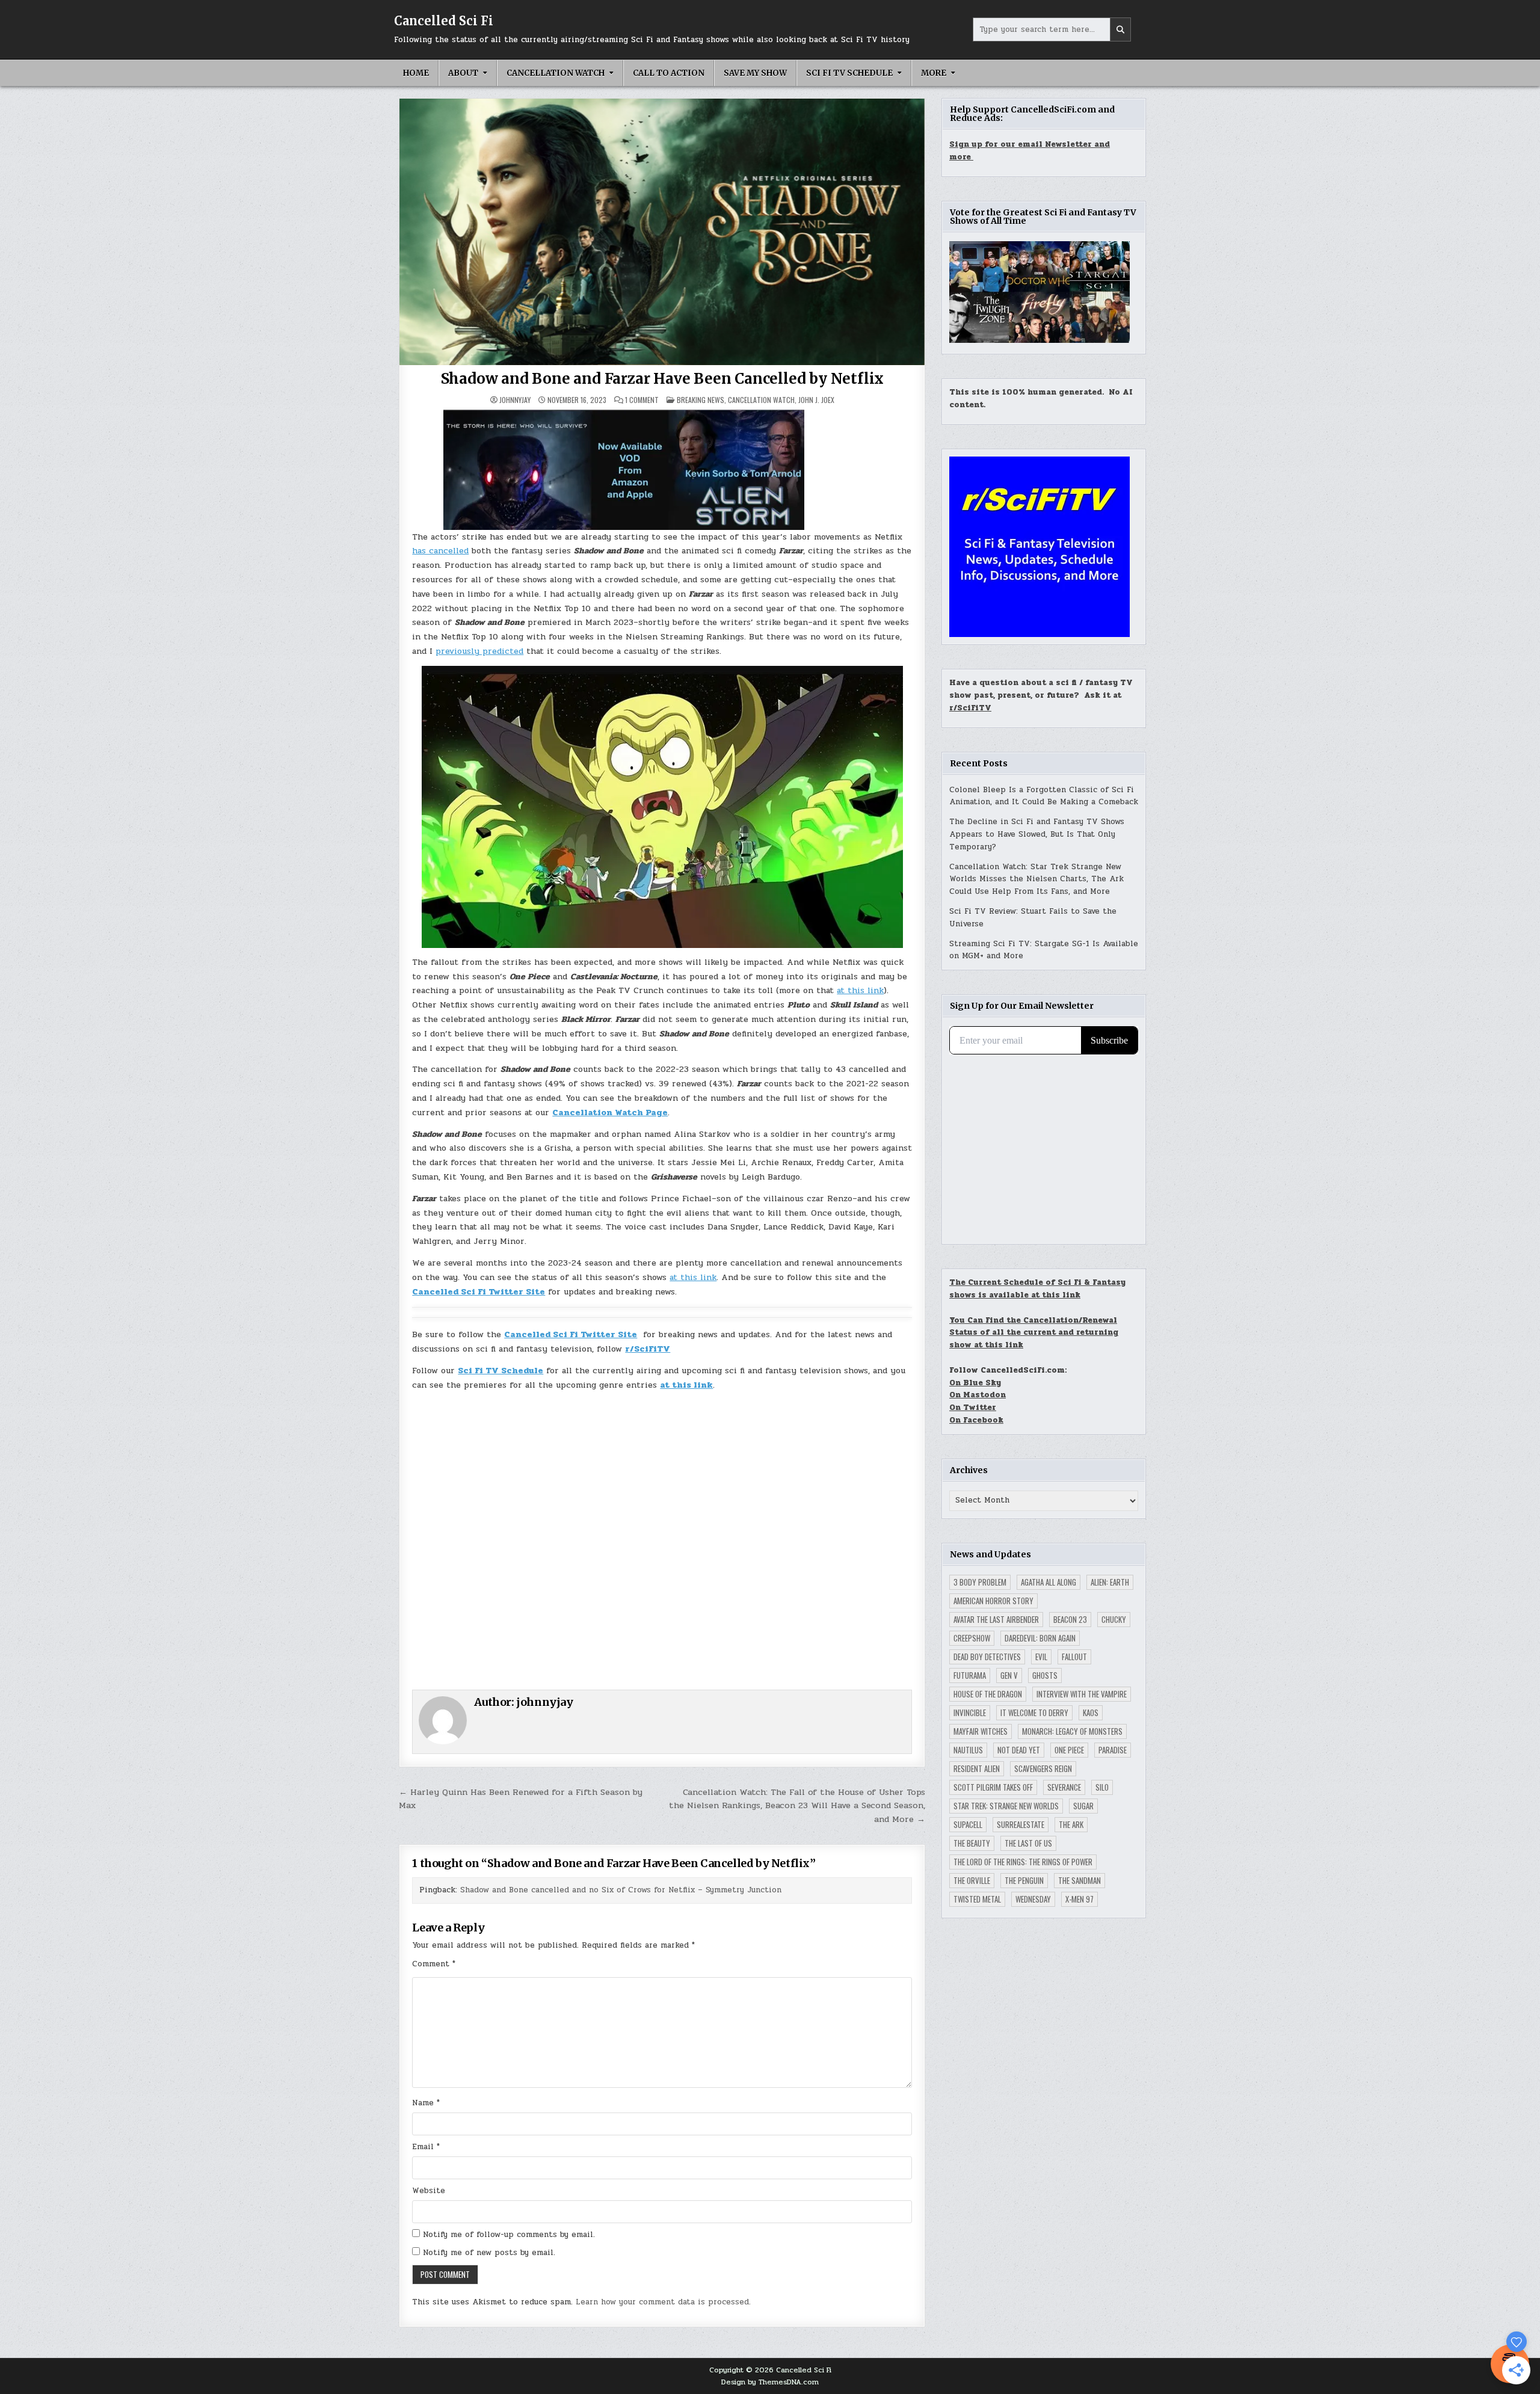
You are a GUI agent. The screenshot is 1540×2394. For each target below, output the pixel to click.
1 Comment (642, 400)
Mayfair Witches (981, 1731)
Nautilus (968, 1750)
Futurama (970, 1675)
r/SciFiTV (970, 708)
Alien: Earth (1110, 1582)
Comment (434, 1964)
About (463, 73)
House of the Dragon (988, 1694)
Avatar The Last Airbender (996, 1619)
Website (429, 2191)
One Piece (1069, 1750)
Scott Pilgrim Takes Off (993, 1787)
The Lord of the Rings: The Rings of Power (1023, 1862)
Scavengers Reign (1043, 1768)
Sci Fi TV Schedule (849, 73)
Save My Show (755, 73)
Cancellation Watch (556, 73)
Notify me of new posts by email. (489, 2253)
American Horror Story (993, 1601)
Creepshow (972, 1638)
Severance (1064, 1787)
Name (426, 2103)
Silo (1102, 1787)
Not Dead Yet (1019, 1750)
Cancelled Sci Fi (444, 21)
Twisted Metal (977, 1899)
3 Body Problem (980, 1582)
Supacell (968, 1824)
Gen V (1009, 1675)
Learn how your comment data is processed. (663, 2302)
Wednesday (1033, 1899)
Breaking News (701, 400)
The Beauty (972, 1843)
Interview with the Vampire (1082, 1694)
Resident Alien (977, 1768)
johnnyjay (515, 400)
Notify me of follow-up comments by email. (509, 2235)
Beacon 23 (1070, 1619)
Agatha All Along (1049, 1582)
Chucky (1114, 1619)
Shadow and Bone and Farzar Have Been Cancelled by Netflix (663, 379)
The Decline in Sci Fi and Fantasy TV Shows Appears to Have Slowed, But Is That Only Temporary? (1037, 834)
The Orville (972, 1880)
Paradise (1113, 1750)
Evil (1041, 1657)
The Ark (1071, 1824)
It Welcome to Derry (1034, 1712)
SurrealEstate (1021, 1824)
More (934, 73)
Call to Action (669, 73)
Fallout (1074, 1657)
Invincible (970, 1712)
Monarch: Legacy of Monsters (1072, 1731)
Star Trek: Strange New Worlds (1006, 1806)
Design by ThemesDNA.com (770, 2382)
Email (426, 2147)
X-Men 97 (1080, 1899)
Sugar (1083, 1806)
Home (416, 73)
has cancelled (440, 551)
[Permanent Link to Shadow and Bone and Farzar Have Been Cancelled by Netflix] (662, 232)
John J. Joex (816, 400)
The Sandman (1080, 1880)
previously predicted (479, 651)
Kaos (1091, 1712)
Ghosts (1045, 1675)
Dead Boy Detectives (987, 1657)
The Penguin (1024, 1880)
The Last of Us (1028, 1843)
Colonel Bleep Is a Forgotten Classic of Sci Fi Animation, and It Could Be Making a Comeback (1044, 796)
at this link (860, 990)
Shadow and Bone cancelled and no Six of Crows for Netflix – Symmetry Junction (621, 1890)
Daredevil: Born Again (1040, 1638)
